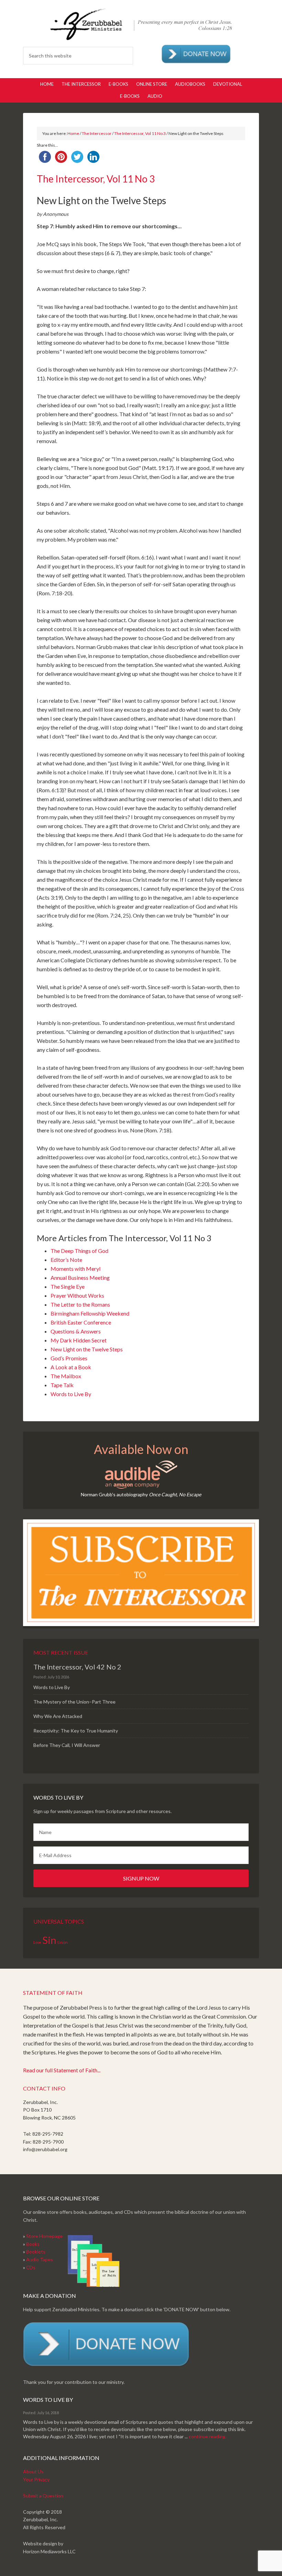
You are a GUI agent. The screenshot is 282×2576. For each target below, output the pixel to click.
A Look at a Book (71, 1367)
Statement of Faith (53, 1993)
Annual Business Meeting (80, 1277)
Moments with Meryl (75, 1269)
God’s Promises (69, 1358)
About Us (33, 2472)
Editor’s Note (66, 1260)
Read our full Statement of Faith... (62, 2070)
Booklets (36, 2252)
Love (37, 1942)
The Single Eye (68, 1286)
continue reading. (208, 2436)
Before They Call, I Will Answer (67, 1745)
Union (63, 1942)
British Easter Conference (81, 1322)
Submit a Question (43, 2496)
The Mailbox (66, 1376)
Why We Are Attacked (58, 1716)
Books (33, 2244)
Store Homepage (44, 2236)
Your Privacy (36, 2479)
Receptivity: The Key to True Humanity (76, 1731)
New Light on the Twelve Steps (87, 1349)
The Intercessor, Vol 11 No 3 (140, 133)
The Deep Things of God (79, 1251)
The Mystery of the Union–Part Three (74, 1702)
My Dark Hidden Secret (79, 1340)
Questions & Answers (76, 1331)
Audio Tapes (40, 2259)
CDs (31, 2267)
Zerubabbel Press (141, 24)
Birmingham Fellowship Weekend (90, 1313)
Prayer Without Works (77, 1295)
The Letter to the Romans (80, 1304)
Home (73, 133)
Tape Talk (62, 1385)
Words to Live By (71, 1394)
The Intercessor (97, 133)
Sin (49, 1940)
